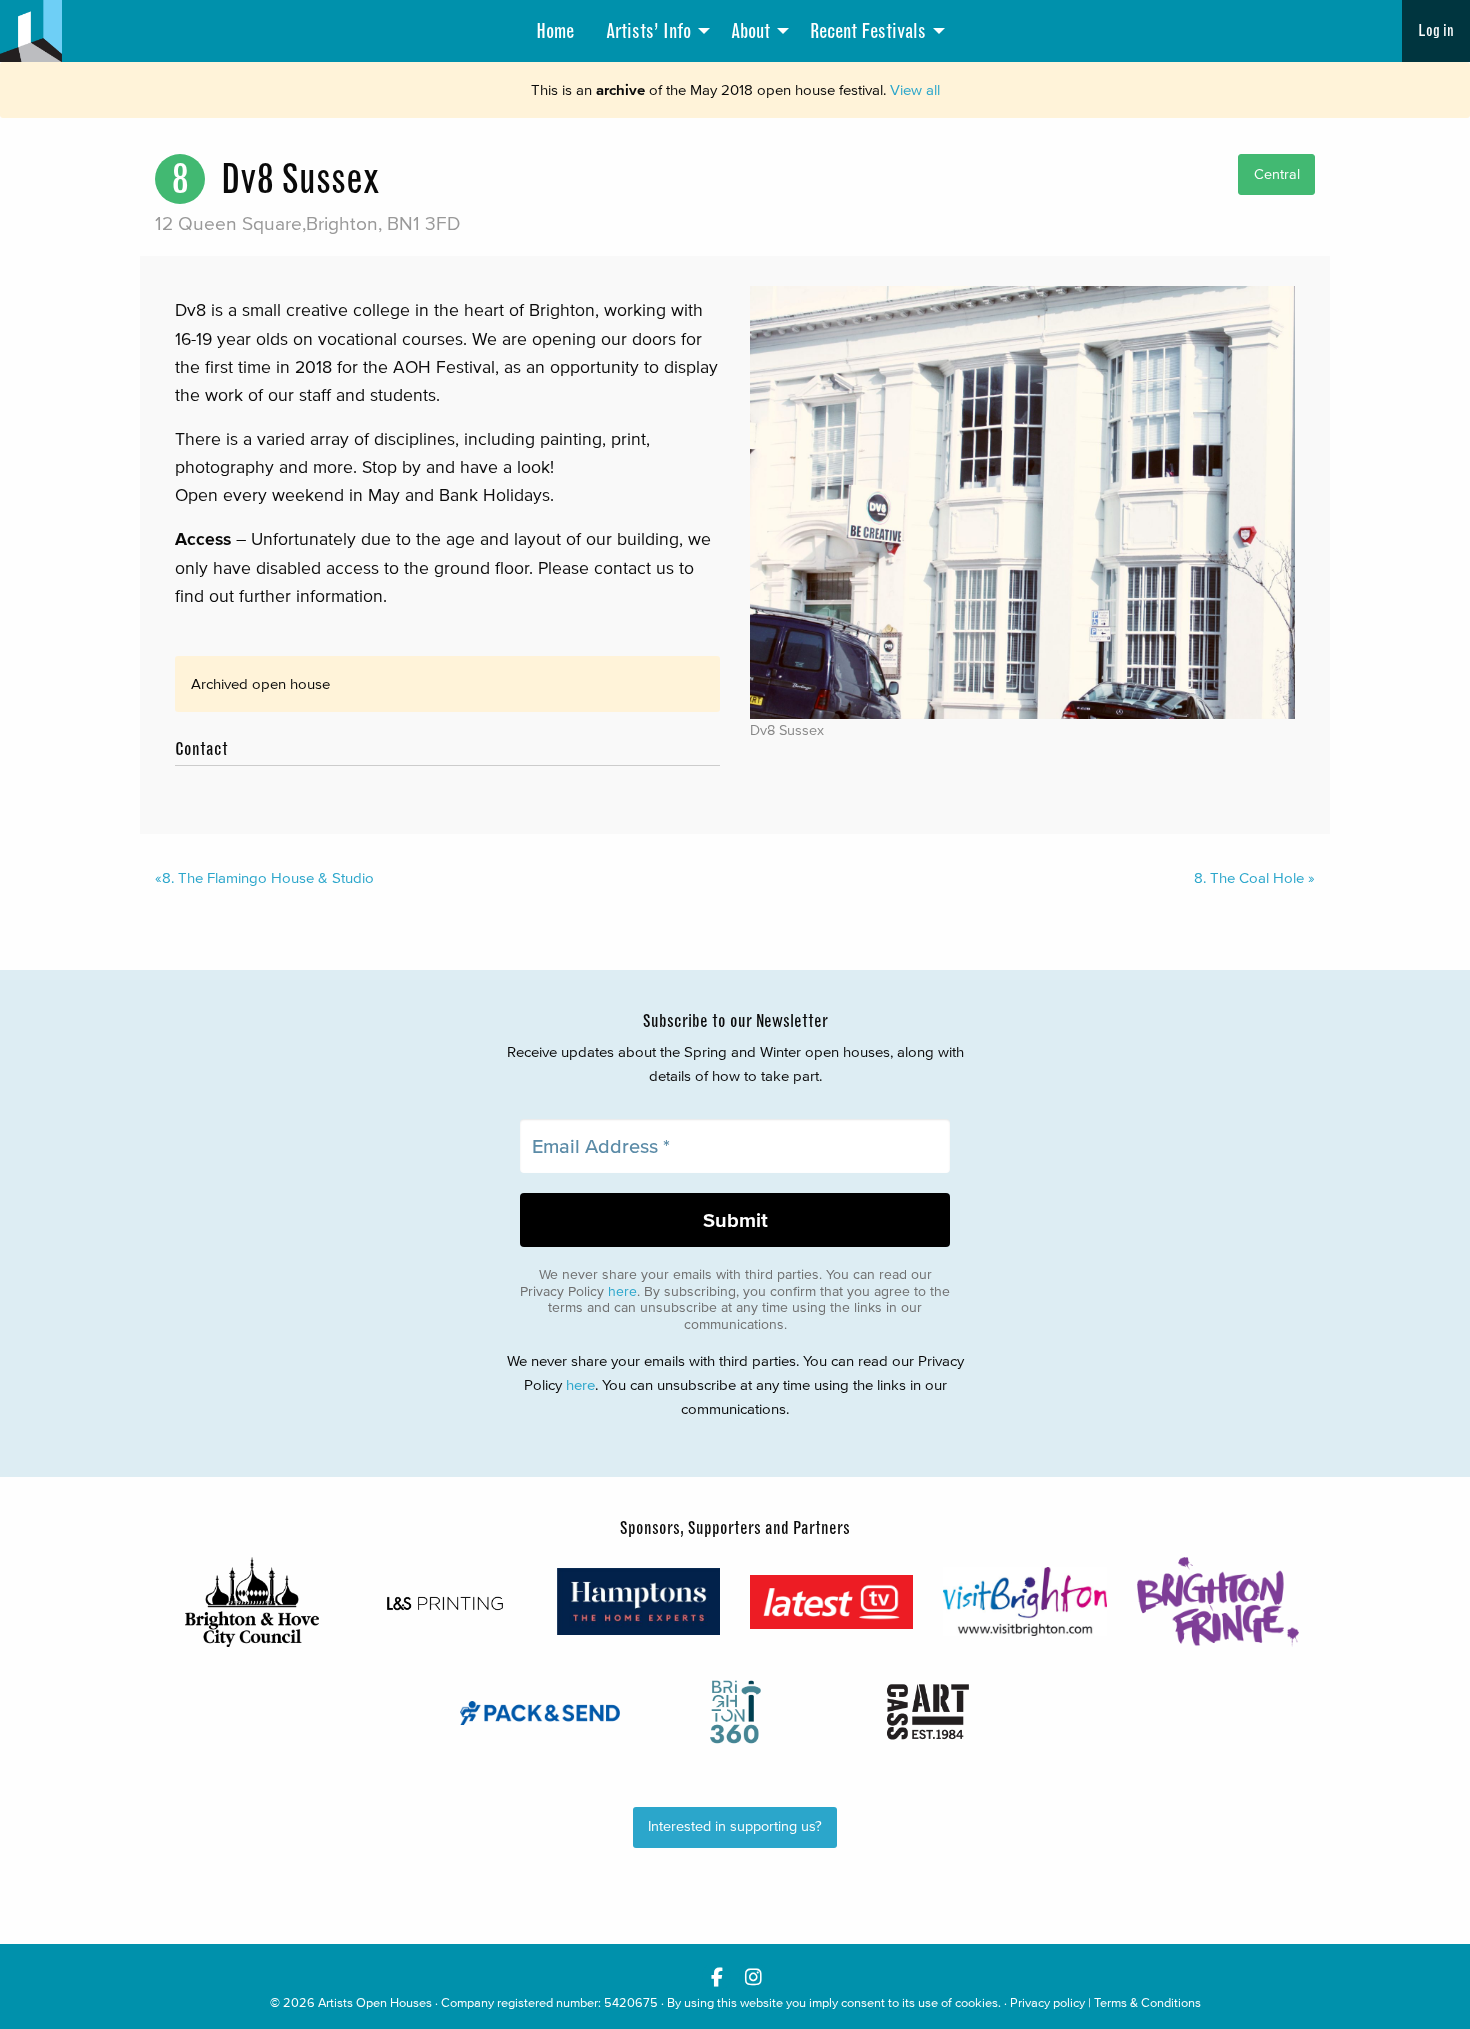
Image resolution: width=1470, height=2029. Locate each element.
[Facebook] (716, 1976)
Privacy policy (1047, 2002)
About (750, 31)
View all (915, 89)
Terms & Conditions (1147, 2002)
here (622, 1291)
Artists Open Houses (375, 2002)
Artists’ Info (648, 31)
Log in (1436, 30)
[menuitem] (555, 31)
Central (1277, 174)
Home (555, 31)
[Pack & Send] (541, 1711)
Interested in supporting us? (735, 1826)
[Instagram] (753, 1976)
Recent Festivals (868, 31)
